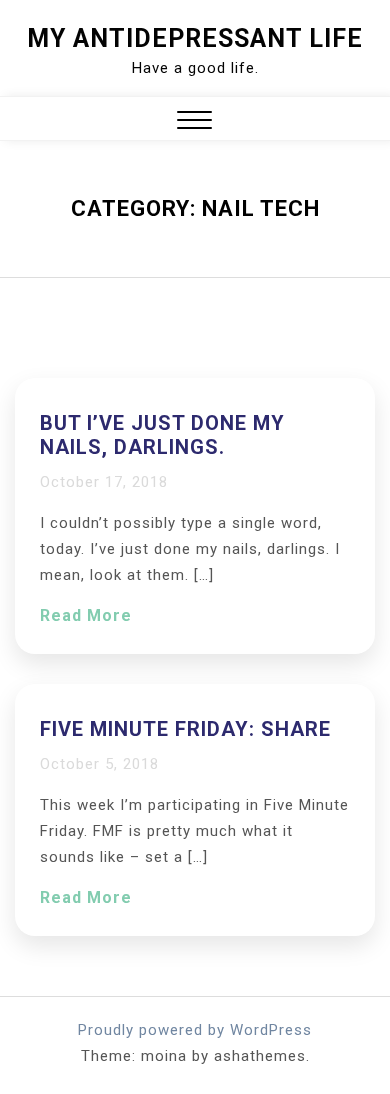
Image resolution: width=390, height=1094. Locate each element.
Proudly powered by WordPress (195, 1030)
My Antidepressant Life (195, 38)
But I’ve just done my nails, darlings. (162, 435)
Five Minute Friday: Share (185, 729)
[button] (194, 122)
